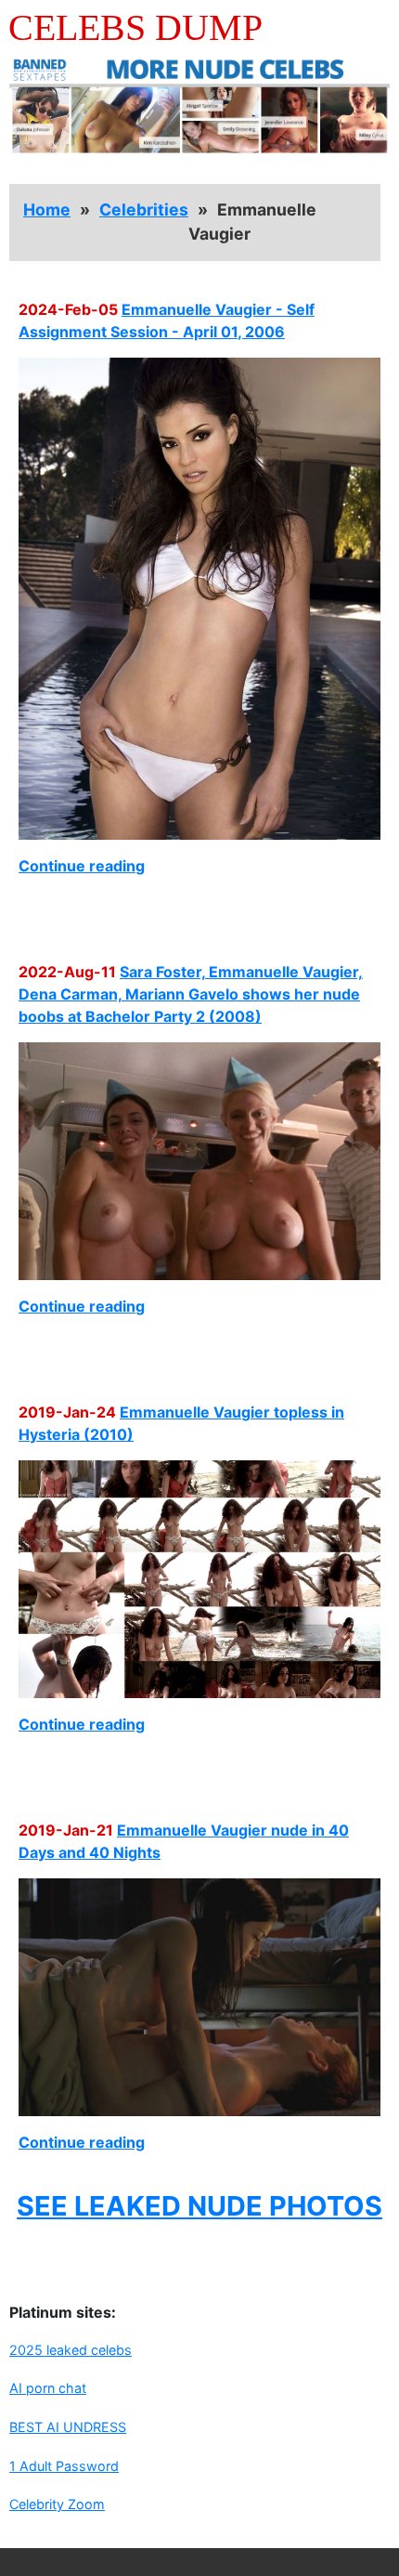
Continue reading (82, 866)
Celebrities (144, 209)
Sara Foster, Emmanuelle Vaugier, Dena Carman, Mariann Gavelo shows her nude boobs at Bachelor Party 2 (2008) (191, 994)
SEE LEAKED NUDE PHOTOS (199, 2206)
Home (47, 209)
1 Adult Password (64, 2466)
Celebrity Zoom (57, 2504)
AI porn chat (48, 2388)
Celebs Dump (135, 27)
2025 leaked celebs (71, 2350)
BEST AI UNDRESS (68, 2427)
